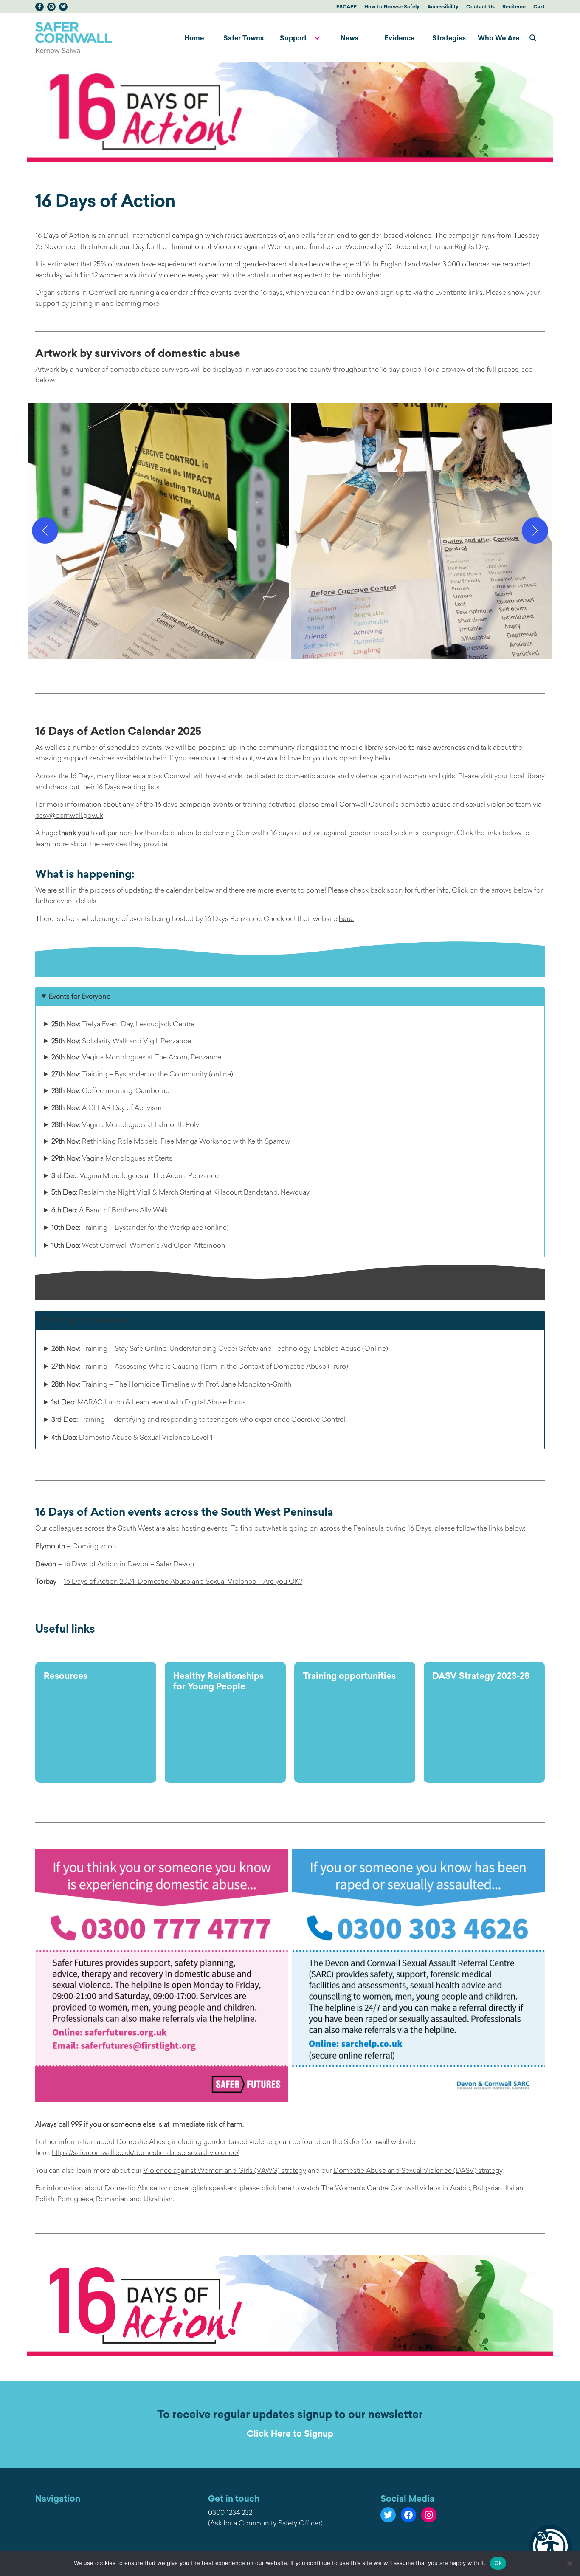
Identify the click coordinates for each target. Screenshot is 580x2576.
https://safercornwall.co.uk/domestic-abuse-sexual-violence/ (145, 2152)
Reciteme (514, 7)
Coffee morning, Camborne (110, 1090)
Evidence (399, 38)
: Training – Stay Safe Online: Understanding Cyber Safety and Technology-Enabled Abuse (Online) (220, 1348)
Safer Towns (244, 38)
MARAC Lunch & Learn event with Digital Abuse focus (149, 1402)
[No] (569, 2563)
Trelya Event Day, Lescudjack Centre (123, 1024)
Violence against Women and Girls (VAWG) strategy (225, 2170)
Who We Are (498, 38)
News (349, 38)
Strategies (449, 38)
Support (293, 38)
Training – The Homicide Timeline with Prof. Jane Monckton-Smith (171, 1384)
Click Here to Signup (290, 2433)
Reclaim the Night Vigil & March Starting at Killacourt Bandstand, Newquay (180, 1192)
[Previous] (45, 531)
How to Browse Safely (392, 7)
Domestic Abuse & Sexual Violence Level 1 (132, 1437)
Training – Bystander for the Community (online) (142, 1074)
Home (194, 38)
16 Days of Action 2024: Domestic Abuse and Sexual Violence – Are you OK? (183, 1581)
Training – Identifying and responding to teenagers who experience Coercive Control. (199, 1419)
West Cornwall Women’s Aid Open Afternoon (138, 1245)
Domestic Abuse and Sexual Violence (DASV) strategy (418, 2170)
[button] (550, 2546)
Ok (498, 2563)
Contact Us (480, 7)
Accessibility (443, 7)
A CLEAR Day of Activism (107, 1107)
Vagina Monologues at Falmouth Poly (125, 1124)
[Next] (535, 531)
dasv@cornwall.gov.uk (69, 815)
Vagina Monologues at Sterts (112, 1158)
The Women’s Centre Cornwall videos (381, 2188)
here (284, 2188)
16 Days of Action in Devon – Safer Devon (129, 1564)
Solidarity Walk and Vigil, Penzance (121, 1041)
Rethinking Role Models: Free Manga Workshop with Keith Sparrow (171, 1141)
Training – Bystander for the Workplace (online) (140, 1227)
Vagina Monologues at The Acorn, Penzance (135, 1175)
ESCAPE (346, 7)
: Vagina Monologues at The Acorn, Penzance (136, 1057)
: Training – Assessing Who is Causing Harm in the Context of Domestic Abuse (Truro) (200, 1366)
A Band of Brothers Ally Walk (110, 1210)
